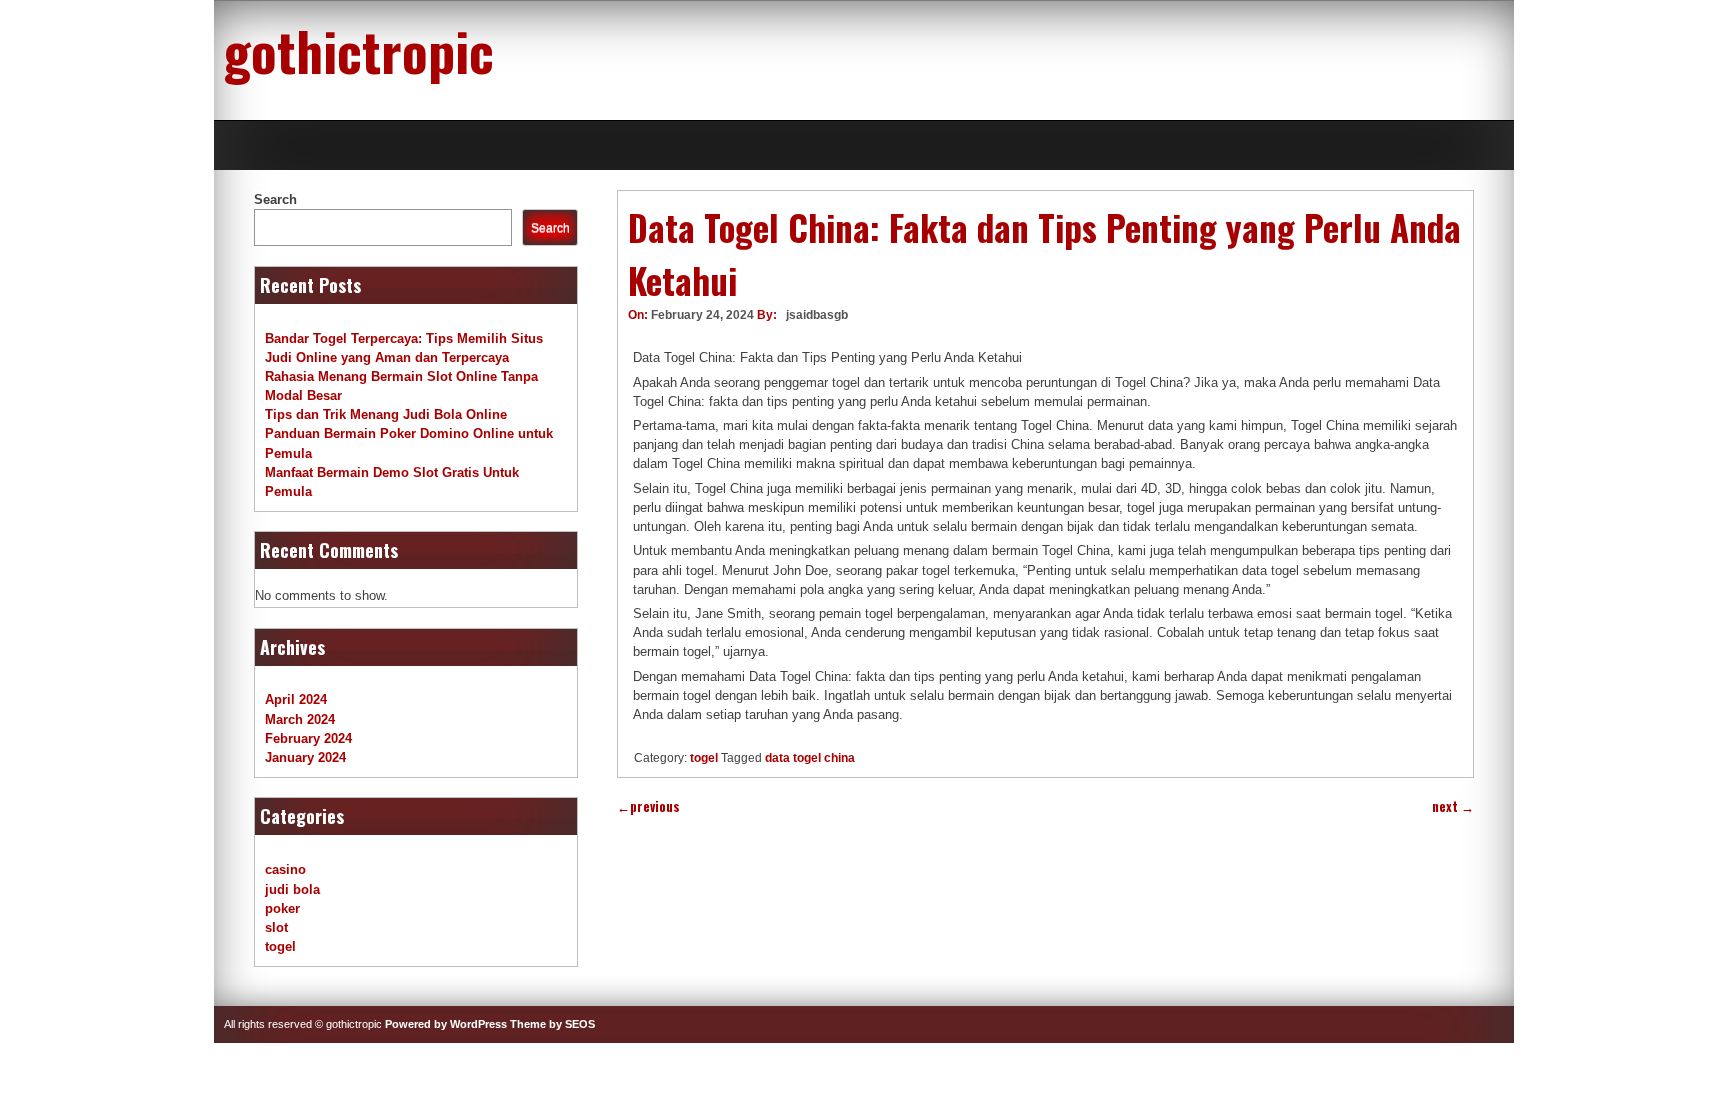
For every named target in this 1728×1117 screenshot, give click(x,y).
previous (648, 806)
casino (285, 869)
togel (704, 758)
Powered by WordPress (446, 1024)
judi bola (292, 889)
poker (282, 908)
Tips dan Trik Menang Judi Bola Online (386, 414)
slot (276, 927)
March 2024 (300, 719)
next (1453, 806)
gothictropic (359, 50)
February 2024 (308, 738)
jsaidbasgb (817, 315)
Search (275, 199)
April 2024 (296, 699)
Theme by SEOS (552, 1024)
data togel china (810, 758)
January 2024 (305, 757)
